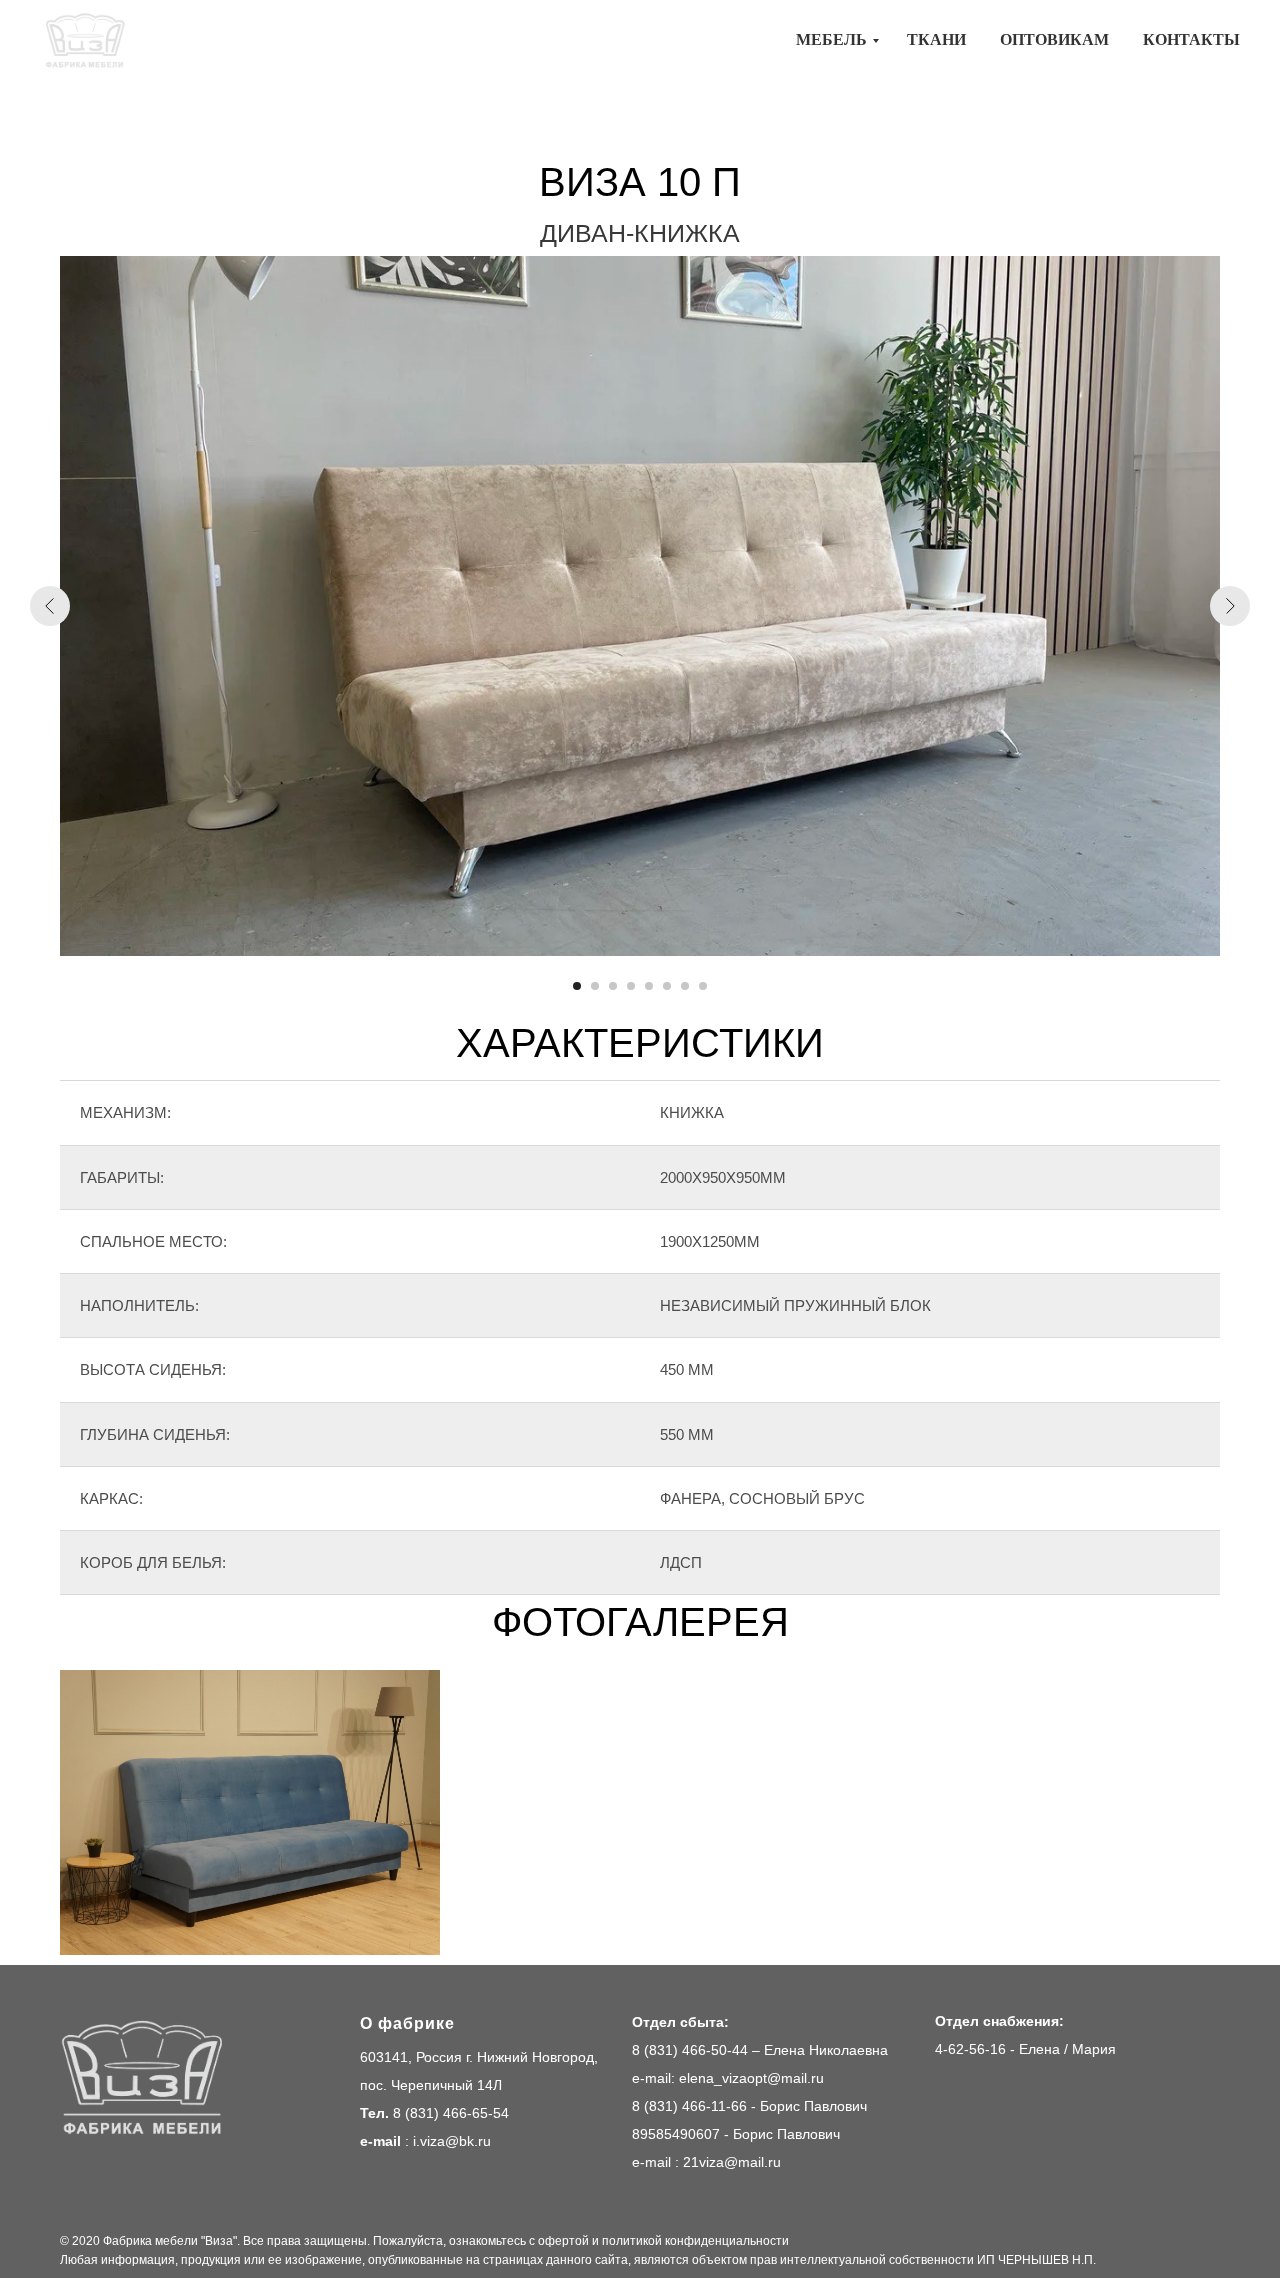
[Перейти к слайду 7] (685, 986)
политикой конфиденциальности (695, 2241)
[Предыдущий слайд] (50, 606)
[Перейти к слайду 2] (595, 986)
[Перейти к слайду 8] (703, 986)
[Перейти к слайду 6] (667, 986)
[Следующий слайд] (1230, 606)
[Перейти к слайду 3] (613, 986)
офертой (563, 2241)
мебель (831, 39)
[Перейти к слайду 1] (577, 986)
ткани (936, 39)
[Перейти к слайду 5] (649, 986)
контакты (1191, 39)
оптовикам (1054, 39)
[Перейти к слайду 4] (631, 986)
